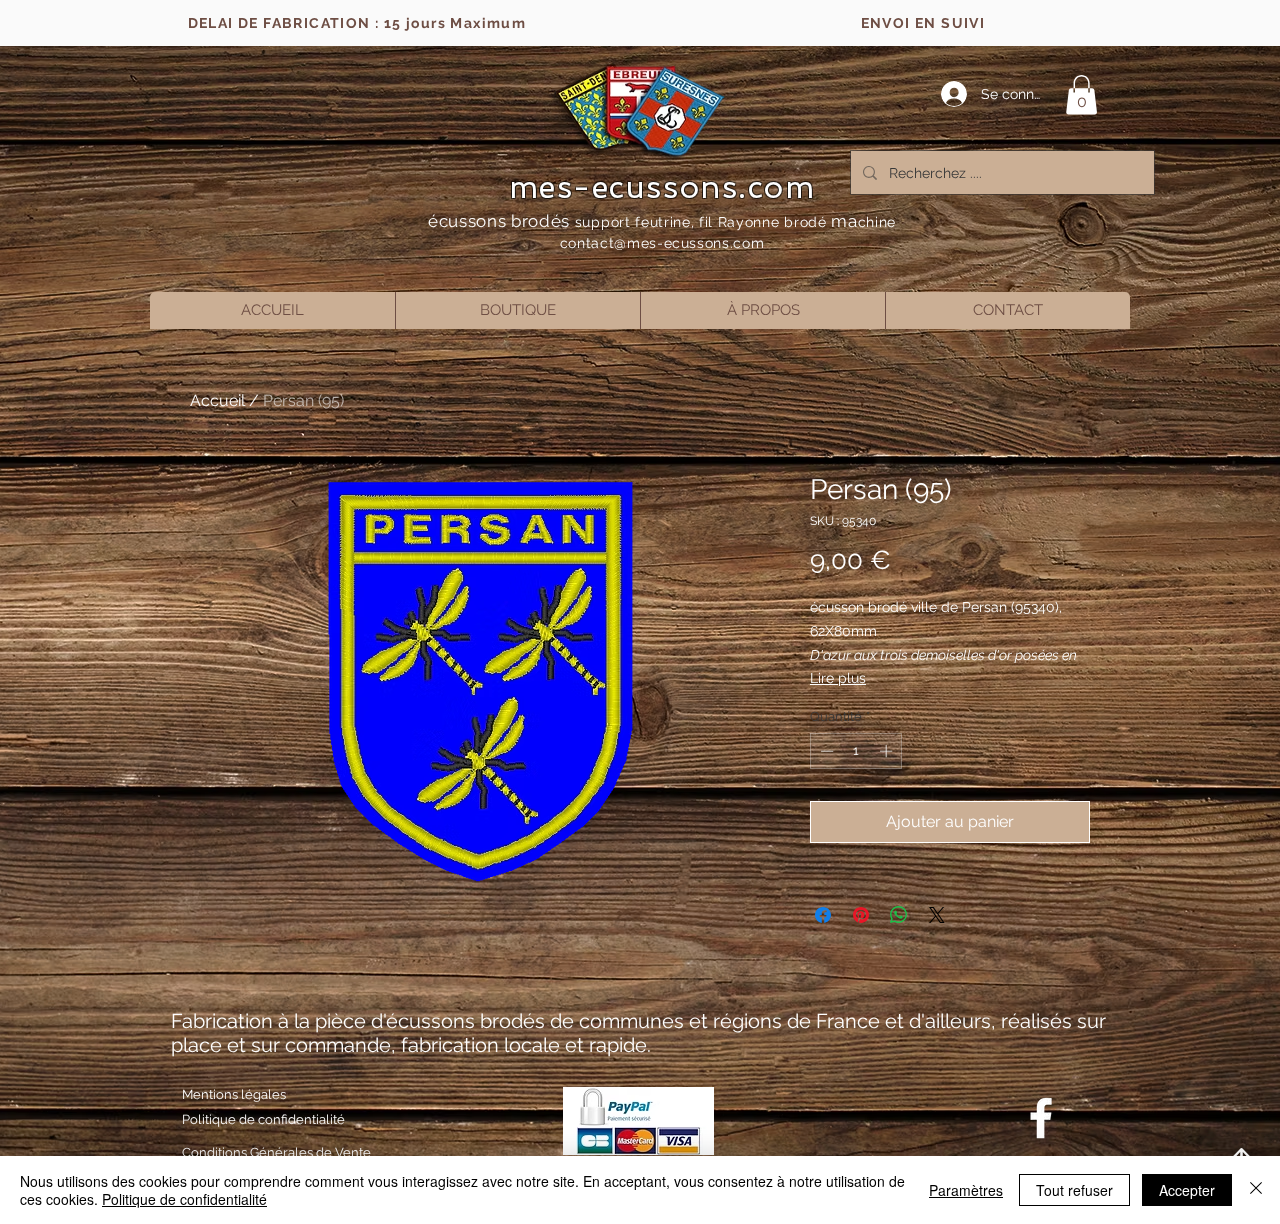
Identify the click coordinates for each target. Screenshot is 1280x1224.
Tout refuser (1074, 1190)
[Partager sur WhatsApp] (899, 915)
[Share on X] (937, 915)
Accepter (1187, 1190)
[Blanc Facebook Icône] (1041, 1118)
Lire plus (838, 678)
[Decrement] (825, 751)
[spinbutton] (856, 751)
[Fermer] (1256, 1190)
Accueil (217, 400)
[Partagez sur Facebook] (823, 915)
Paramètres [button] (966, 1190)
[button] (1081, 94)
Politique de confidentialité (184, 1199)
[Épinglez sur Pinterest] (861, 915)
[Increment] (888, 751)
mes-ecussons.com (662, 187)
